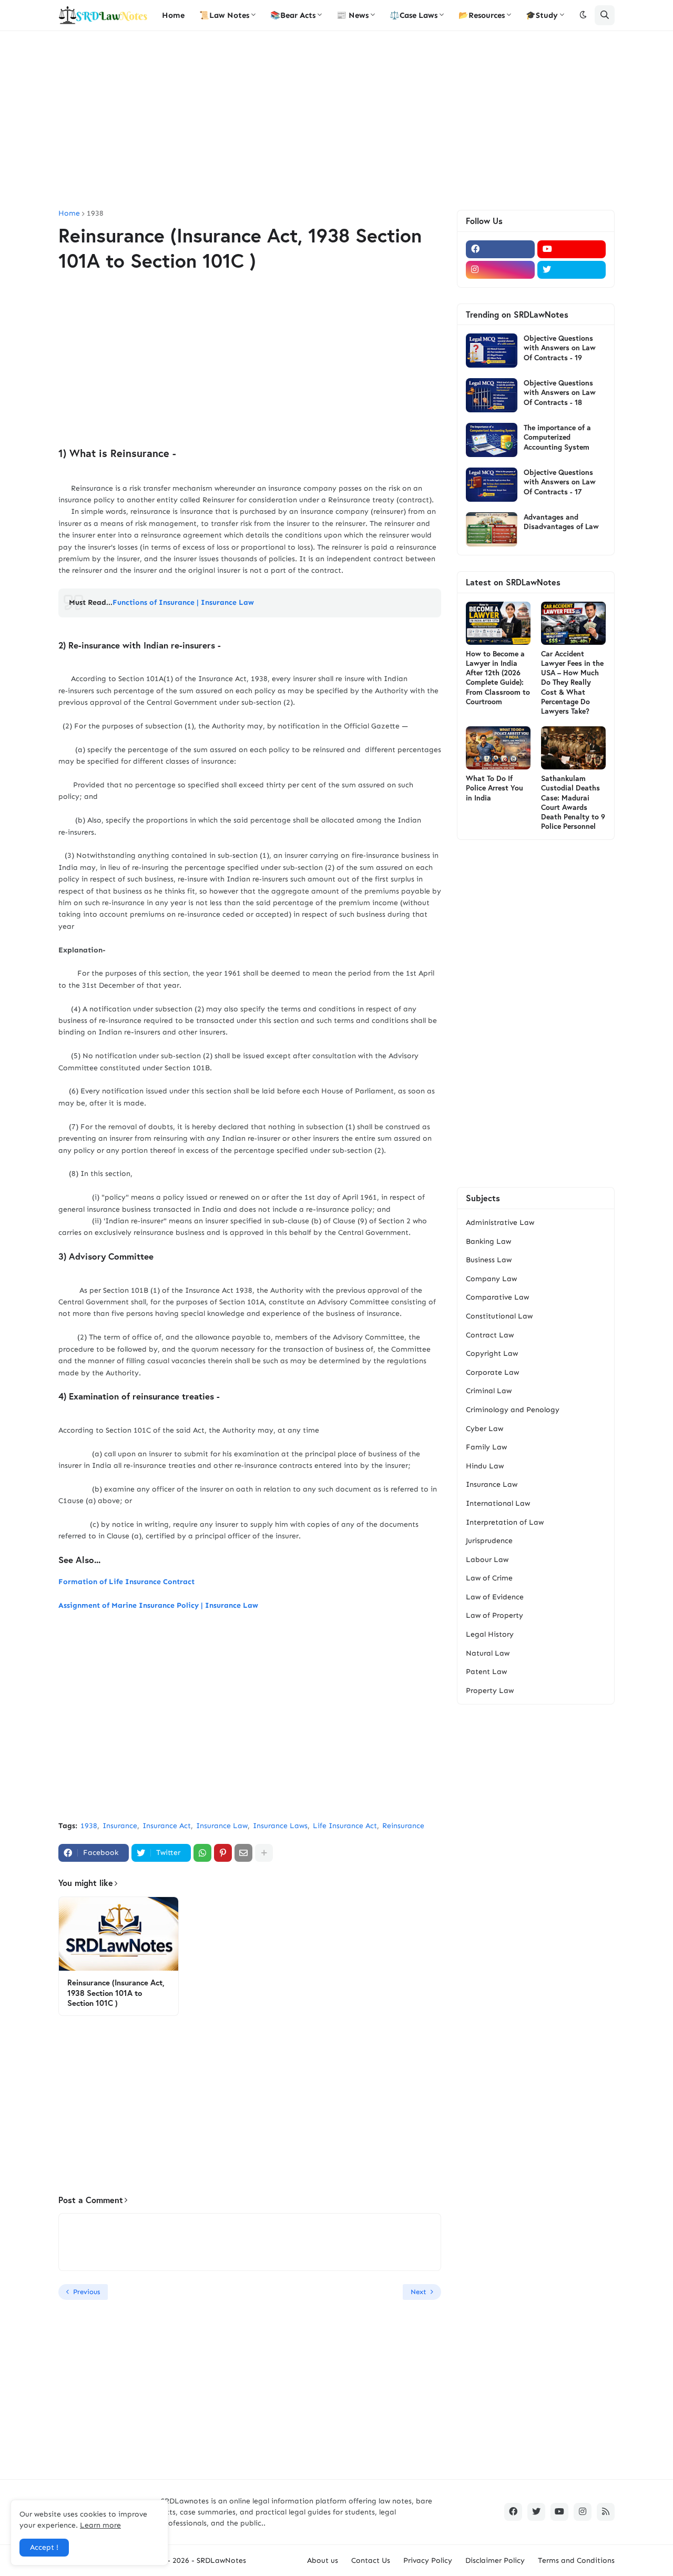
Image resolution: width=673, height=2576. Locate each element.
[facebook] (500, 249)
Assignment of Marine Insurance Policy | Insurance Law (158, 1605)
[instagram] (500, 270)
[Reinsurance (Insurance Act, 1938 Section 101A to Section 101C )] (119, 1934)
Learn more (100, 2525)
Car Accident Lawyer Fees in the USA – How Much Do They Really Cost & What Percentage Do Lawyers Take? (572, 682)
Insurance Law (222, 1826)
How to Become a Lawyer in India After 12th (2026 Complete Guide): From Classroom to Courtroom (498, 678)
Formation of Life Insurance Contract (126, 1582)
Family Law (486, 1447)
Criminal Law (489, 1391)
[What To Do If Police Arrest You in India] (498, 748)
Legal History (490, 1634)
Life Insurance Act (345, 1826)
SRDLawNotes (221, 2560)
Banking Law (488, 1241)
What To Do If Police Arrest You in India (494, 788)
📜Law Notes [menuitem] (224, 15)
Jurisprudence (489, 1541)
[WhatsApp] (202, 1853)
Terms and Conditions (576, 2560)
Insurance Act (167, 1826)
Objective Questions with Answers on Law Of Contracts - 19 (560, 348)
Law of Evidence (495, 1597)
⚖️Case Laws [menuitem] (414, 15)
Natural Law (488, 1653)
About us (323, 2560)
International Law (498, 1503)
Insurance (120, 1826)
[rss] (606, 2512)
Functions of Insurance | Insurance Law (183, 602)
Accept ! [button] (44, 2547)
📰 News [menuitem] (353, 15)
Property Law (490, 1691)
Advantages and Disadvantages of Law (561, 522)
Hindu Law (485, 1466)
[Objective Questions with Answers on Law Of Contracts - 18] (492, 395)
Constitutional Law (499, 1316)
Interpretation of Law (505, 1522)
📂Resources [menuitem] (482, 15)
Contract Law (490, 1335)
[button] (583, 15)
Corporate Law (492, 1372)
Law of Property (494, 1615)
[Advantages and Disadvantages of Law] (492, 529)
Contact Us (371, 2560)
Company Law (491, 1279)
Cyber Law (485, 1429)
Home (69, 214)
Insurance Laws (280, 1826)
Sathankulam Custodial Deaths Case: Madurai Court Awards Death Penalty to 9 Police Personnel (573, 802)
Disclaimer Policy (495, 2560)
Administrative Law (500, 1223)
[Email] (243, 1853)
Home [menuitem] (173, 15)
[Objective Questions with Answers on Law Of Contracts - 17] (492, 485)
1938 (95, 214)
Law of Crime (489, 1578)
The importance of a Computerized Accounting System (557, 437)
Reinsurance (403, 1826)
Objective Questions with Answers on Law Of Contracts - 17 (560, 482)
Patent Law (486, 1672)
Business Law (489, 1260)
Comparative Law (497, 1297)
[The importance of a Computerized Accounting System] (492, 440)
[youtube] (572, 249)
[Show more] (264, 1853)
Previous (86, 2292)
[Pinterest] (223, 1853)
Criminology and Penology (513, 1410)
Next (419, 2292)
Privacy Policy (428, 2560)
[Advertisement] (336, 120)
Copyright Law (492, 1353)
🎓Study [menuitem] (542, 15)
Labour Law (487, 1560)
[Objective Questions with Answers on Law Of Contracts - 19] (492, 351)
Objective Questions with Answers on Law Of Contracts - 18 (560, 392)
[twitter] (572, 270)
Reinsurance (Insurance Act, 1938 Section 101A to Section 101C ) (116, 1993)
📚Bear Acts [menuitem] (293, 15)
